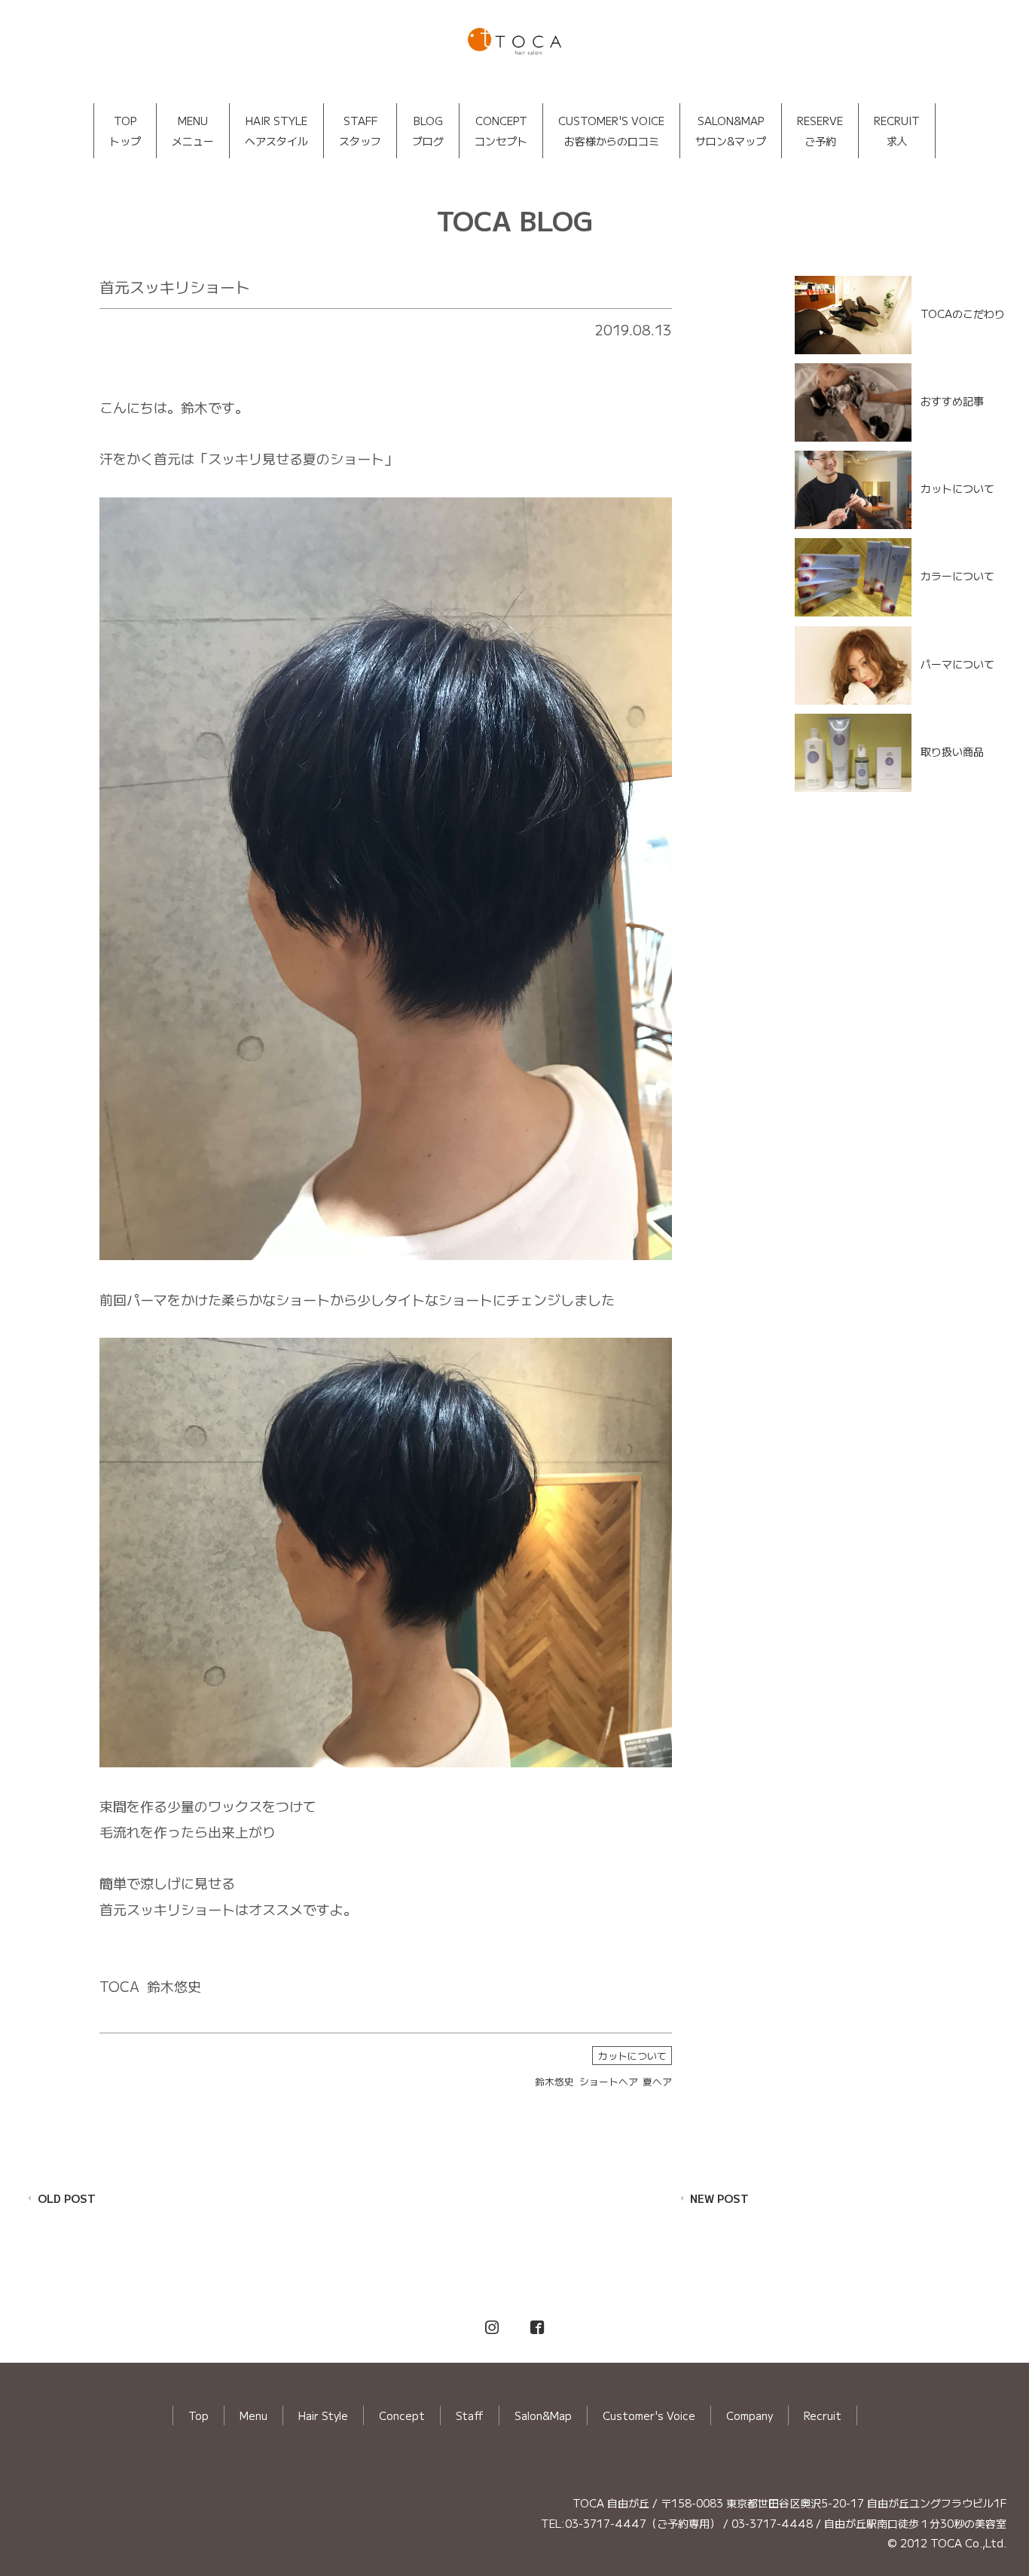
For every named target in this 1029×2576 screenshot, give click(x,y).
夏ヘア (657, 2081)
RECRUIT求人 (897, 131)
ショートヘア (609, 2081)
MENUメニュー (193, 131)
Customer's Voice (649, 2415)
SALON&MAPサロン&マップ (731, 131)
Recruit (823, 2415)
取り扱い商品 (952, 751)
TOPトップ (125, 131)
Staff (470, 2415)
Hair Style (323, 2415)
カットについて (632, 2056)
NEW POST (719, 2198)
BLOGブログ (428, 131)
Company (750, 2415)
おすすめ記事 (952, 401)
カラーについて (957, 576)
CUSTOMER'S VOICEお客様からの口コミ (611, 131)
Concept (402, 2415)
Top (198, 2415)
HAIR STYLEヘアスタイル (276, 131)
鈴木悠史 (554, 2081)
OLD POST (67, 2198)
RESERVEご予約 (820, 131)
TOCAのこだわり (963, 313)
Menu (253, 2415)
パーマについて (957, 663)
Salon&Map (543, 2415)
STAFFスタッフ (360, 131)
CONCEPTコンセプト (501, 131)
